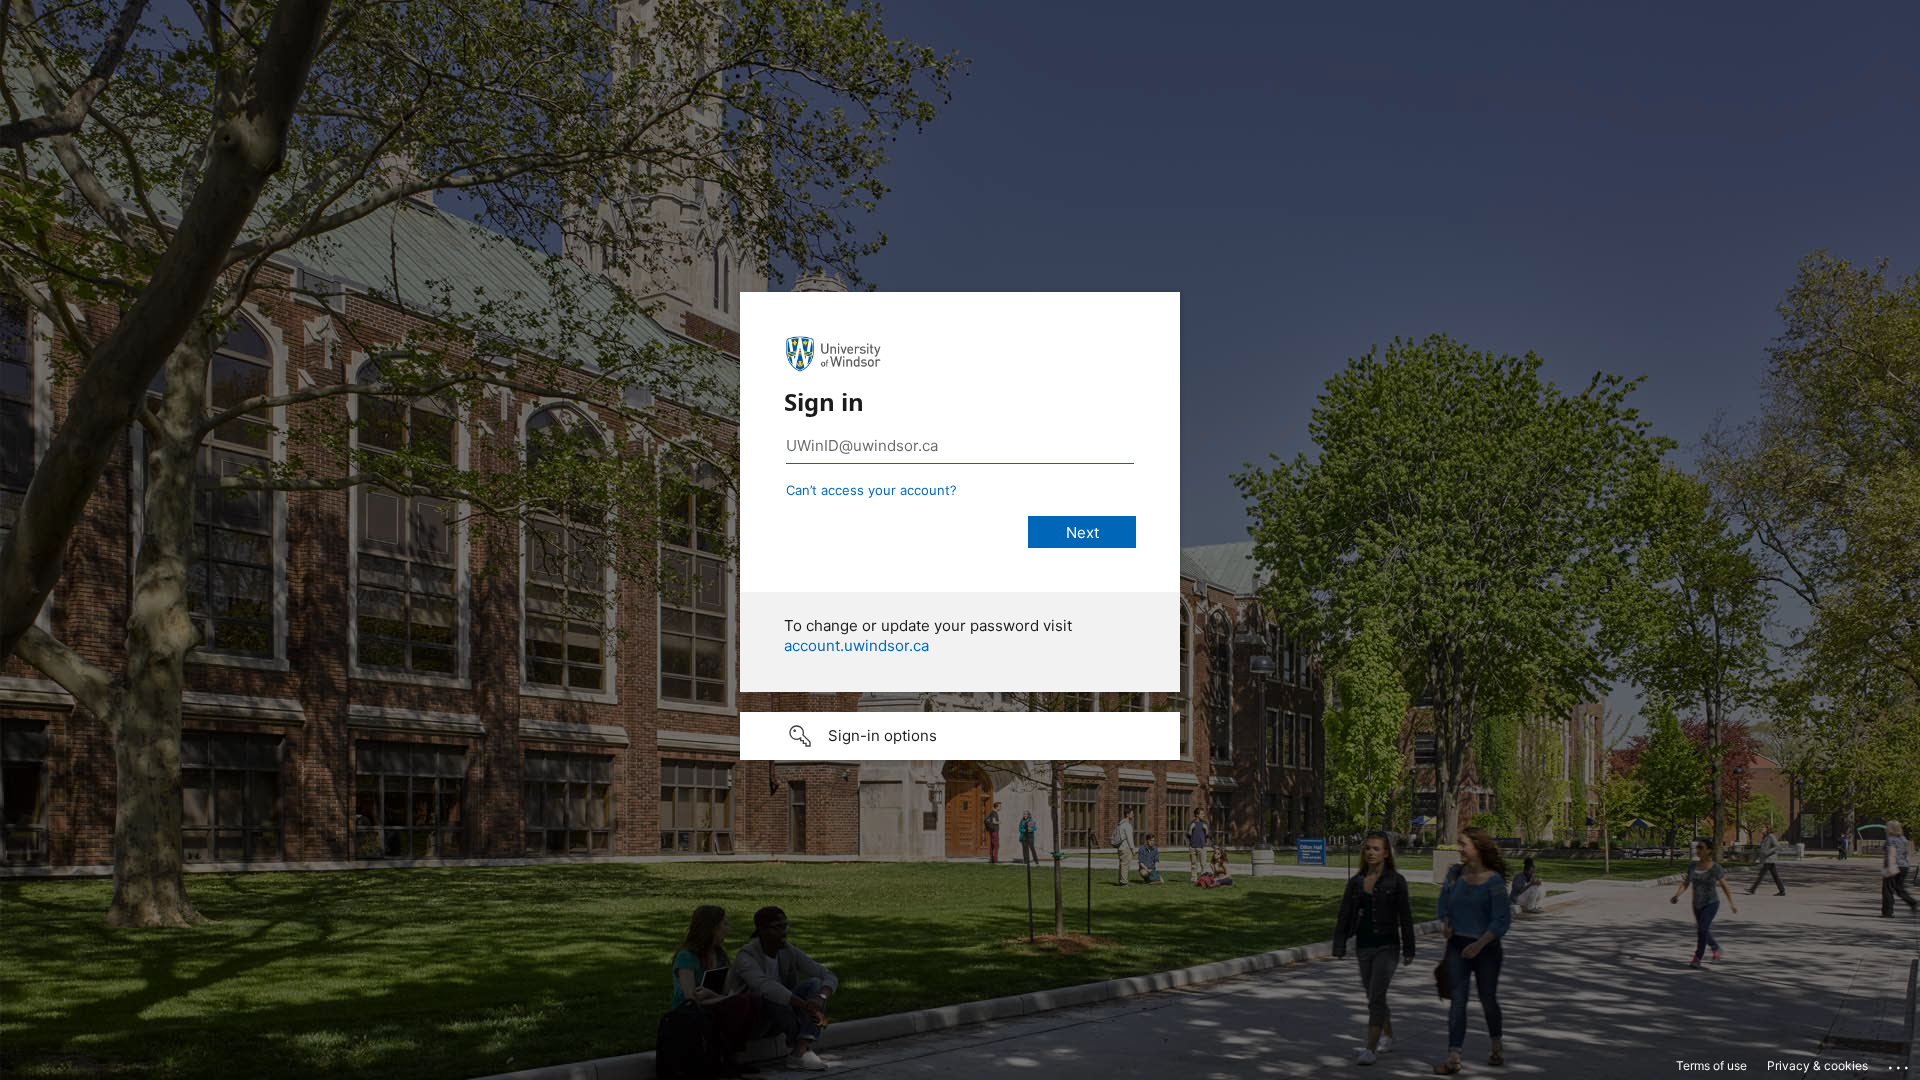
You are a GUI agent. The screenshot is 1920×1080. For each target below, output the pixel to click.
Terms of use (1711, 1065)
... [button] (1900, 1063)
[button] (960, 736)
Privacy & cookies (1817, 1065)
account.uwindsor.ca (856, 645)
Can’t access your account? (871, 490)
